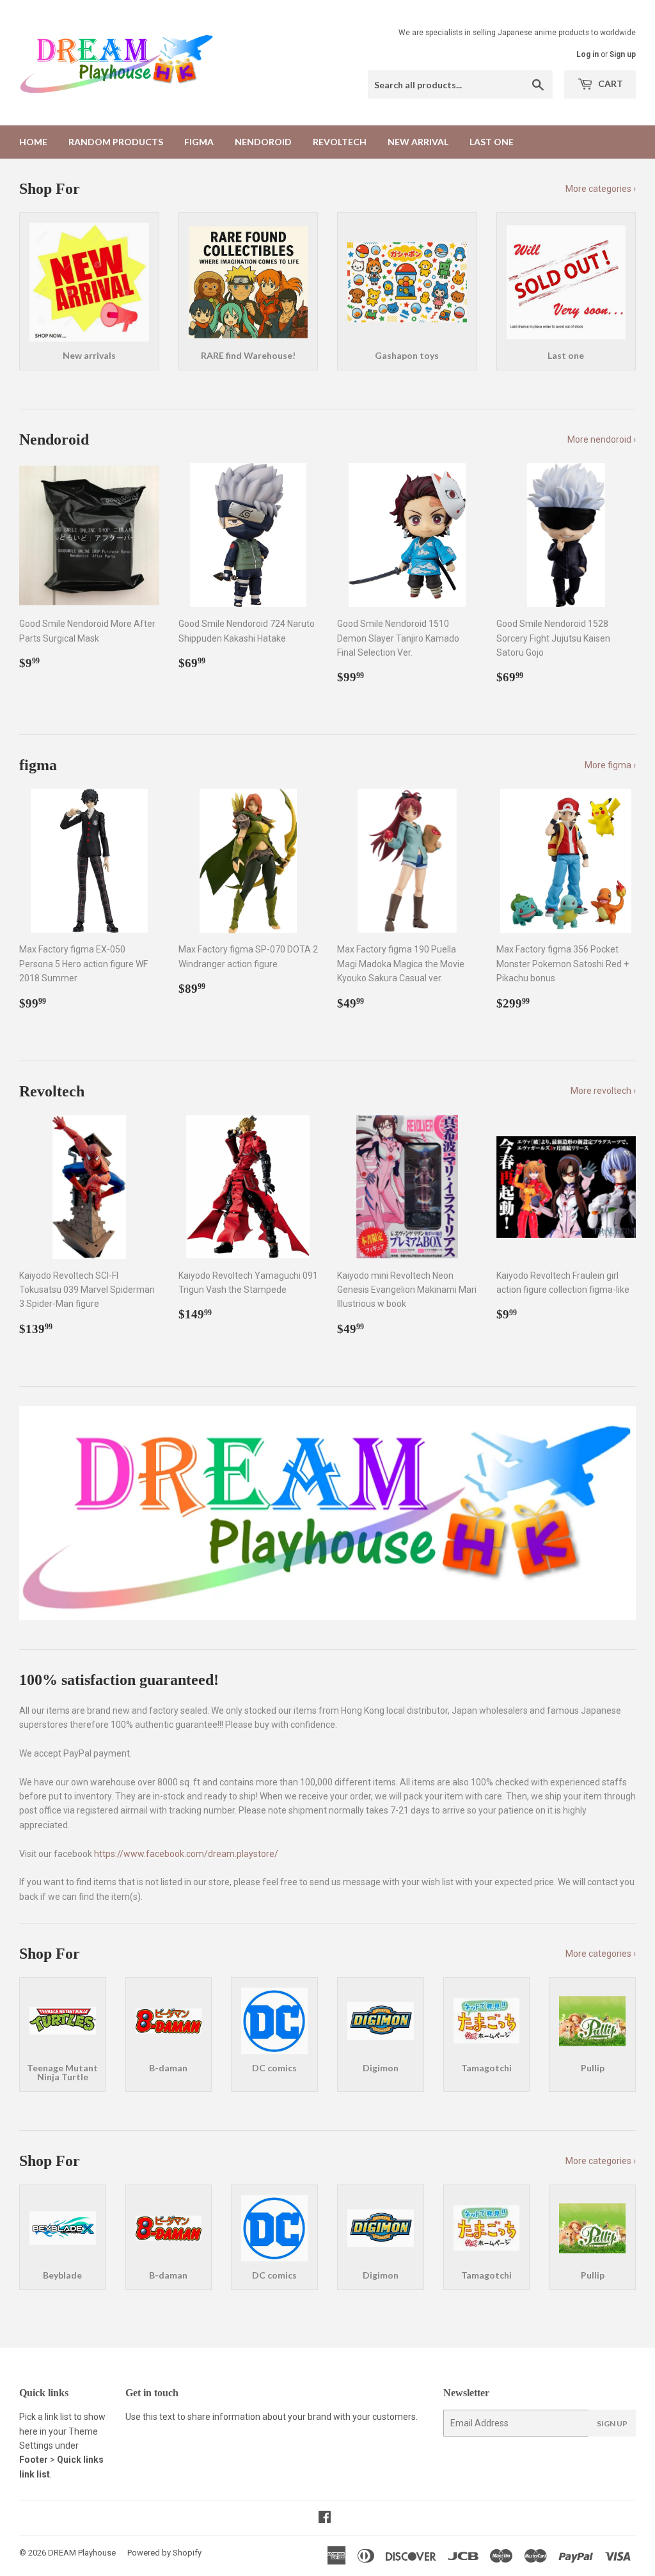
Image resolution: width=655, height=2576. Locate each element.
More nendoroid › (602, 439)
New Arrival (418, 142)
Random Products (116, 142)
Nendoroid (263, 142)
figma (199, 142)
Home (33, 142)
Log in (588, 54)
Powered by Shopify (164, 2553)
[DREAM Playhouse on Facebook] (325, 2518)
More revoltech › (603, 1091)
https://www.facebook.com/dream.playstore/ (186, 1854)
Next (615, 1513)
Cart (610, 83)
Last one (492, 142)
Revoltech (340, 142)
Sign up (623, 54)
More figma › (610, 765)
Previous (40, 1513)
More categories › (601, 189)
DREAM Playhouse (82, 2553)
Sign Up (612, 2423)
